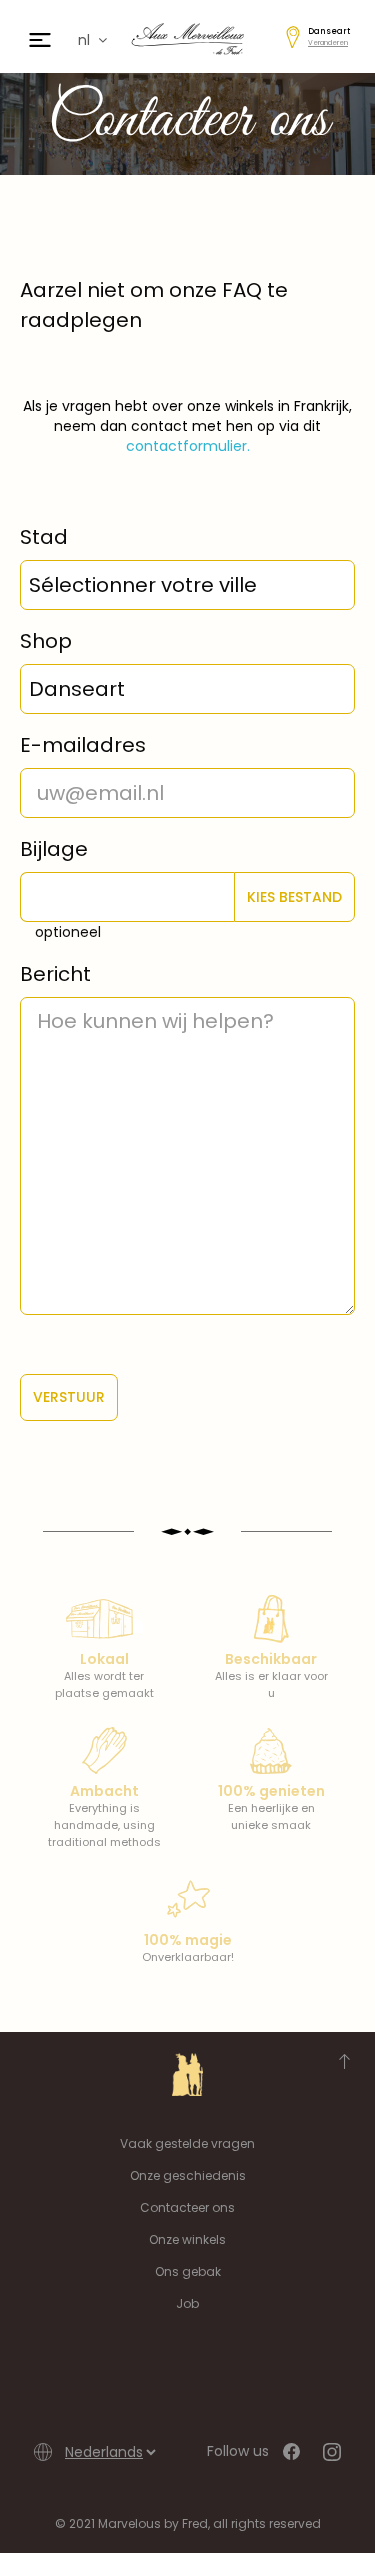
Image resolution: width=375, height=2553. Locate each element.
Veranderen (328, 42)
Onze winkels (187, 2239)
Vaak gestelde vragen (187, 2143)
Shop (46, 641)
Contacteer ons (187, 2207)
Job (187, 2303)
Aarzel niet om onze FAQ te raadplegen (154, 305)
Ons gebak (188, 2271)
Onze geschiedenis (188, 2175)
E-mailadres (83, 745)
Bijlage (54, 849)
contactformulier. (188, 446)
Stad (44, 537)
